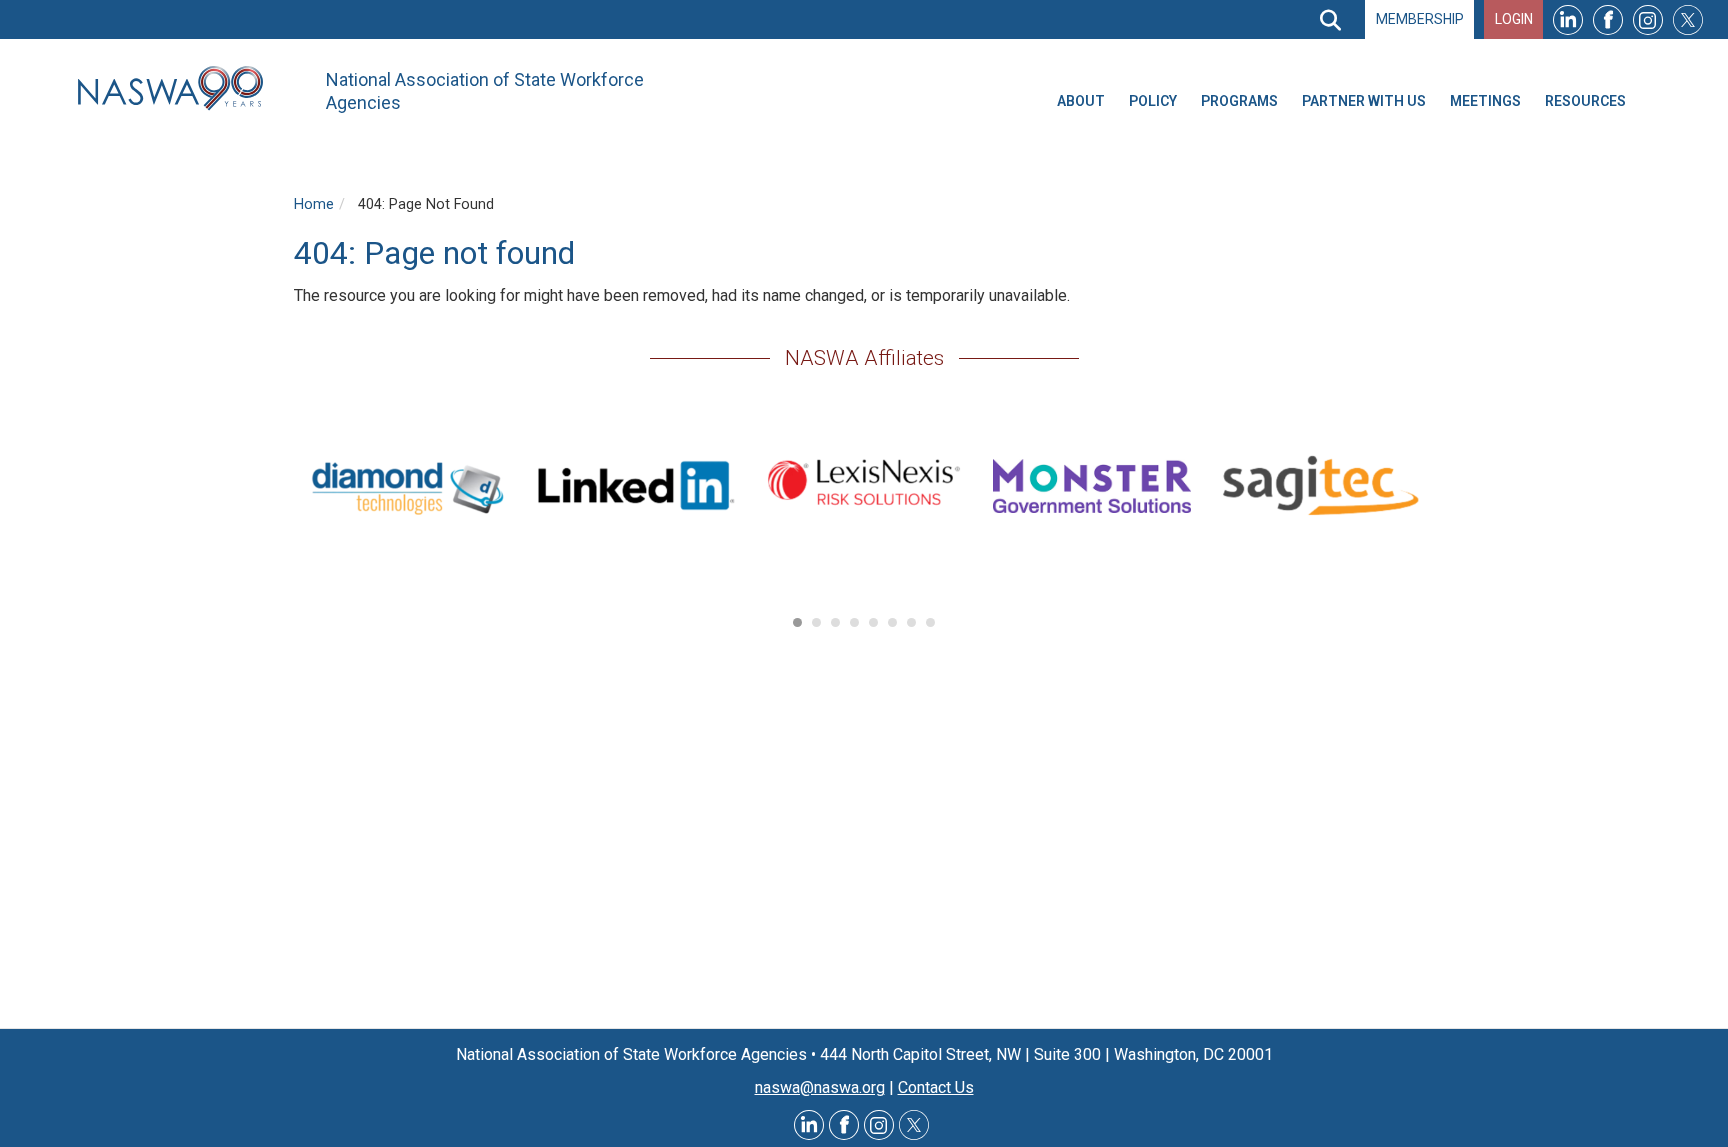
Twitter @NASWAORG (914, 1125)
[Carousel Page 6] (892, 622)
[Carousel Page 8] (930, 622)
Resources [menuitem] (1585, 101)
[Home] (178, 88)
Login (1514, 19)
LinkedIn (1568, 19)
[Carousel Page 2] (816, 622)
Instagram (1648, 19)
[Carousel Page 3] (835, 622)
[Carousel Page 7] (911, 622)
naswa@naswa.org (820, 1087)
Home (314, 204)
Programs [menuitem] (1239, 101)
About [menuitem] (1081, 101)
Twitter (1688, 19)
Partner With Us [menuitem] (1364, 101)
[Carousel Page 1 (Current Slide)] (797, 622)
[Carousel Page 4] (854, 622)
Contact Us (936, 1087)
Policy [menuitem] (1153, 101)
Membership (1420, 19)
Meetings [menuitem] (1485, 101)
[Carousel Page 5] (873, 622)
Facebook (1608, 19)
